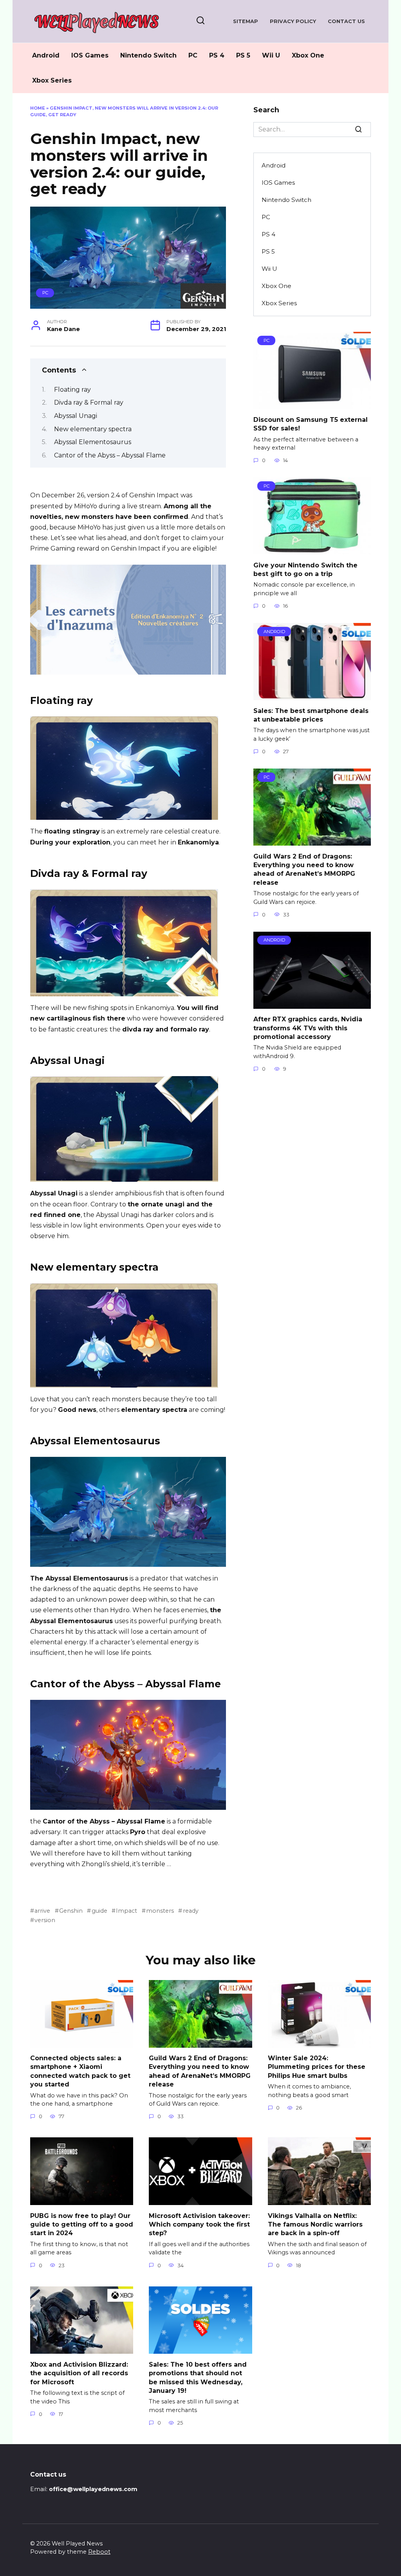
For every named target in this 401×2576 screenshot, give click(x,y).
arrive (42, 1911)
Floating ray (72, 390)
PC (193, 55)
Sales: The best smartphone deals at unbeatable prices (311, 715)
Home (38, 108)
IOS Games (90, 55)
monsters (160, 1911)
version (45, 1920)
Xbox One (308, 55)
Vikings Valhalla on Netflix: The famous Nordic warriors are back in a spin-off (315, 2224)
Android (46, 55)
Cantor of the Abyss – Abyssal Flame (110, 455)
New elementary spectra (93, 429)
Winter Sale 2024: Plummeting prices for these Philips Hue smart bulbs (317, 2067)
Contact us (346, 21)
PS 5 (243, 55)
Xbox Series (52, 80)
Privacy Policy (293, 21)
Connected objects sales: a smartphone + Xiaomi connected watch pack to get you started (80, 2071)
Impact (126, 1911)
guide (99, 1911)
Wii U (271, 55)
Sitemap (246, 21)
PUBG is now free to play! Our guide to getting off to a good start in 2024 (82, 2224)
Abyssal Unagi (76, 416)
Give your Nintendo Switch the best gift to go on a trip (305, 569)
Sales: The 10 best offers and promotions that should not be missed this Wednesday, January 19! (198, 2377)
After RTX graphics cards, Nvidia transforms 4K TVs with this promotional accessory (308, 1028)
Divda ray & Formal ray (89, 402)
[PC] (312, 404)
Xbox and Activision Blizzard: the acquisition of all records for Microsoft (79, 2373)
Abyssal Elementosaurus (93, 442)
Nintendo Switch (148, 55)
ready (191, 1911)
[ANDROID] (312, 695)
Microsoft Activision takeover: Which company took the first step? (199, 2224)
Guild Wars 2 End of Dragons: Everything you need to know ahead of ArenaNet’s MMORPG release (304, 869)
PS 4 (217, 55)
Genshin (71, 1911)
